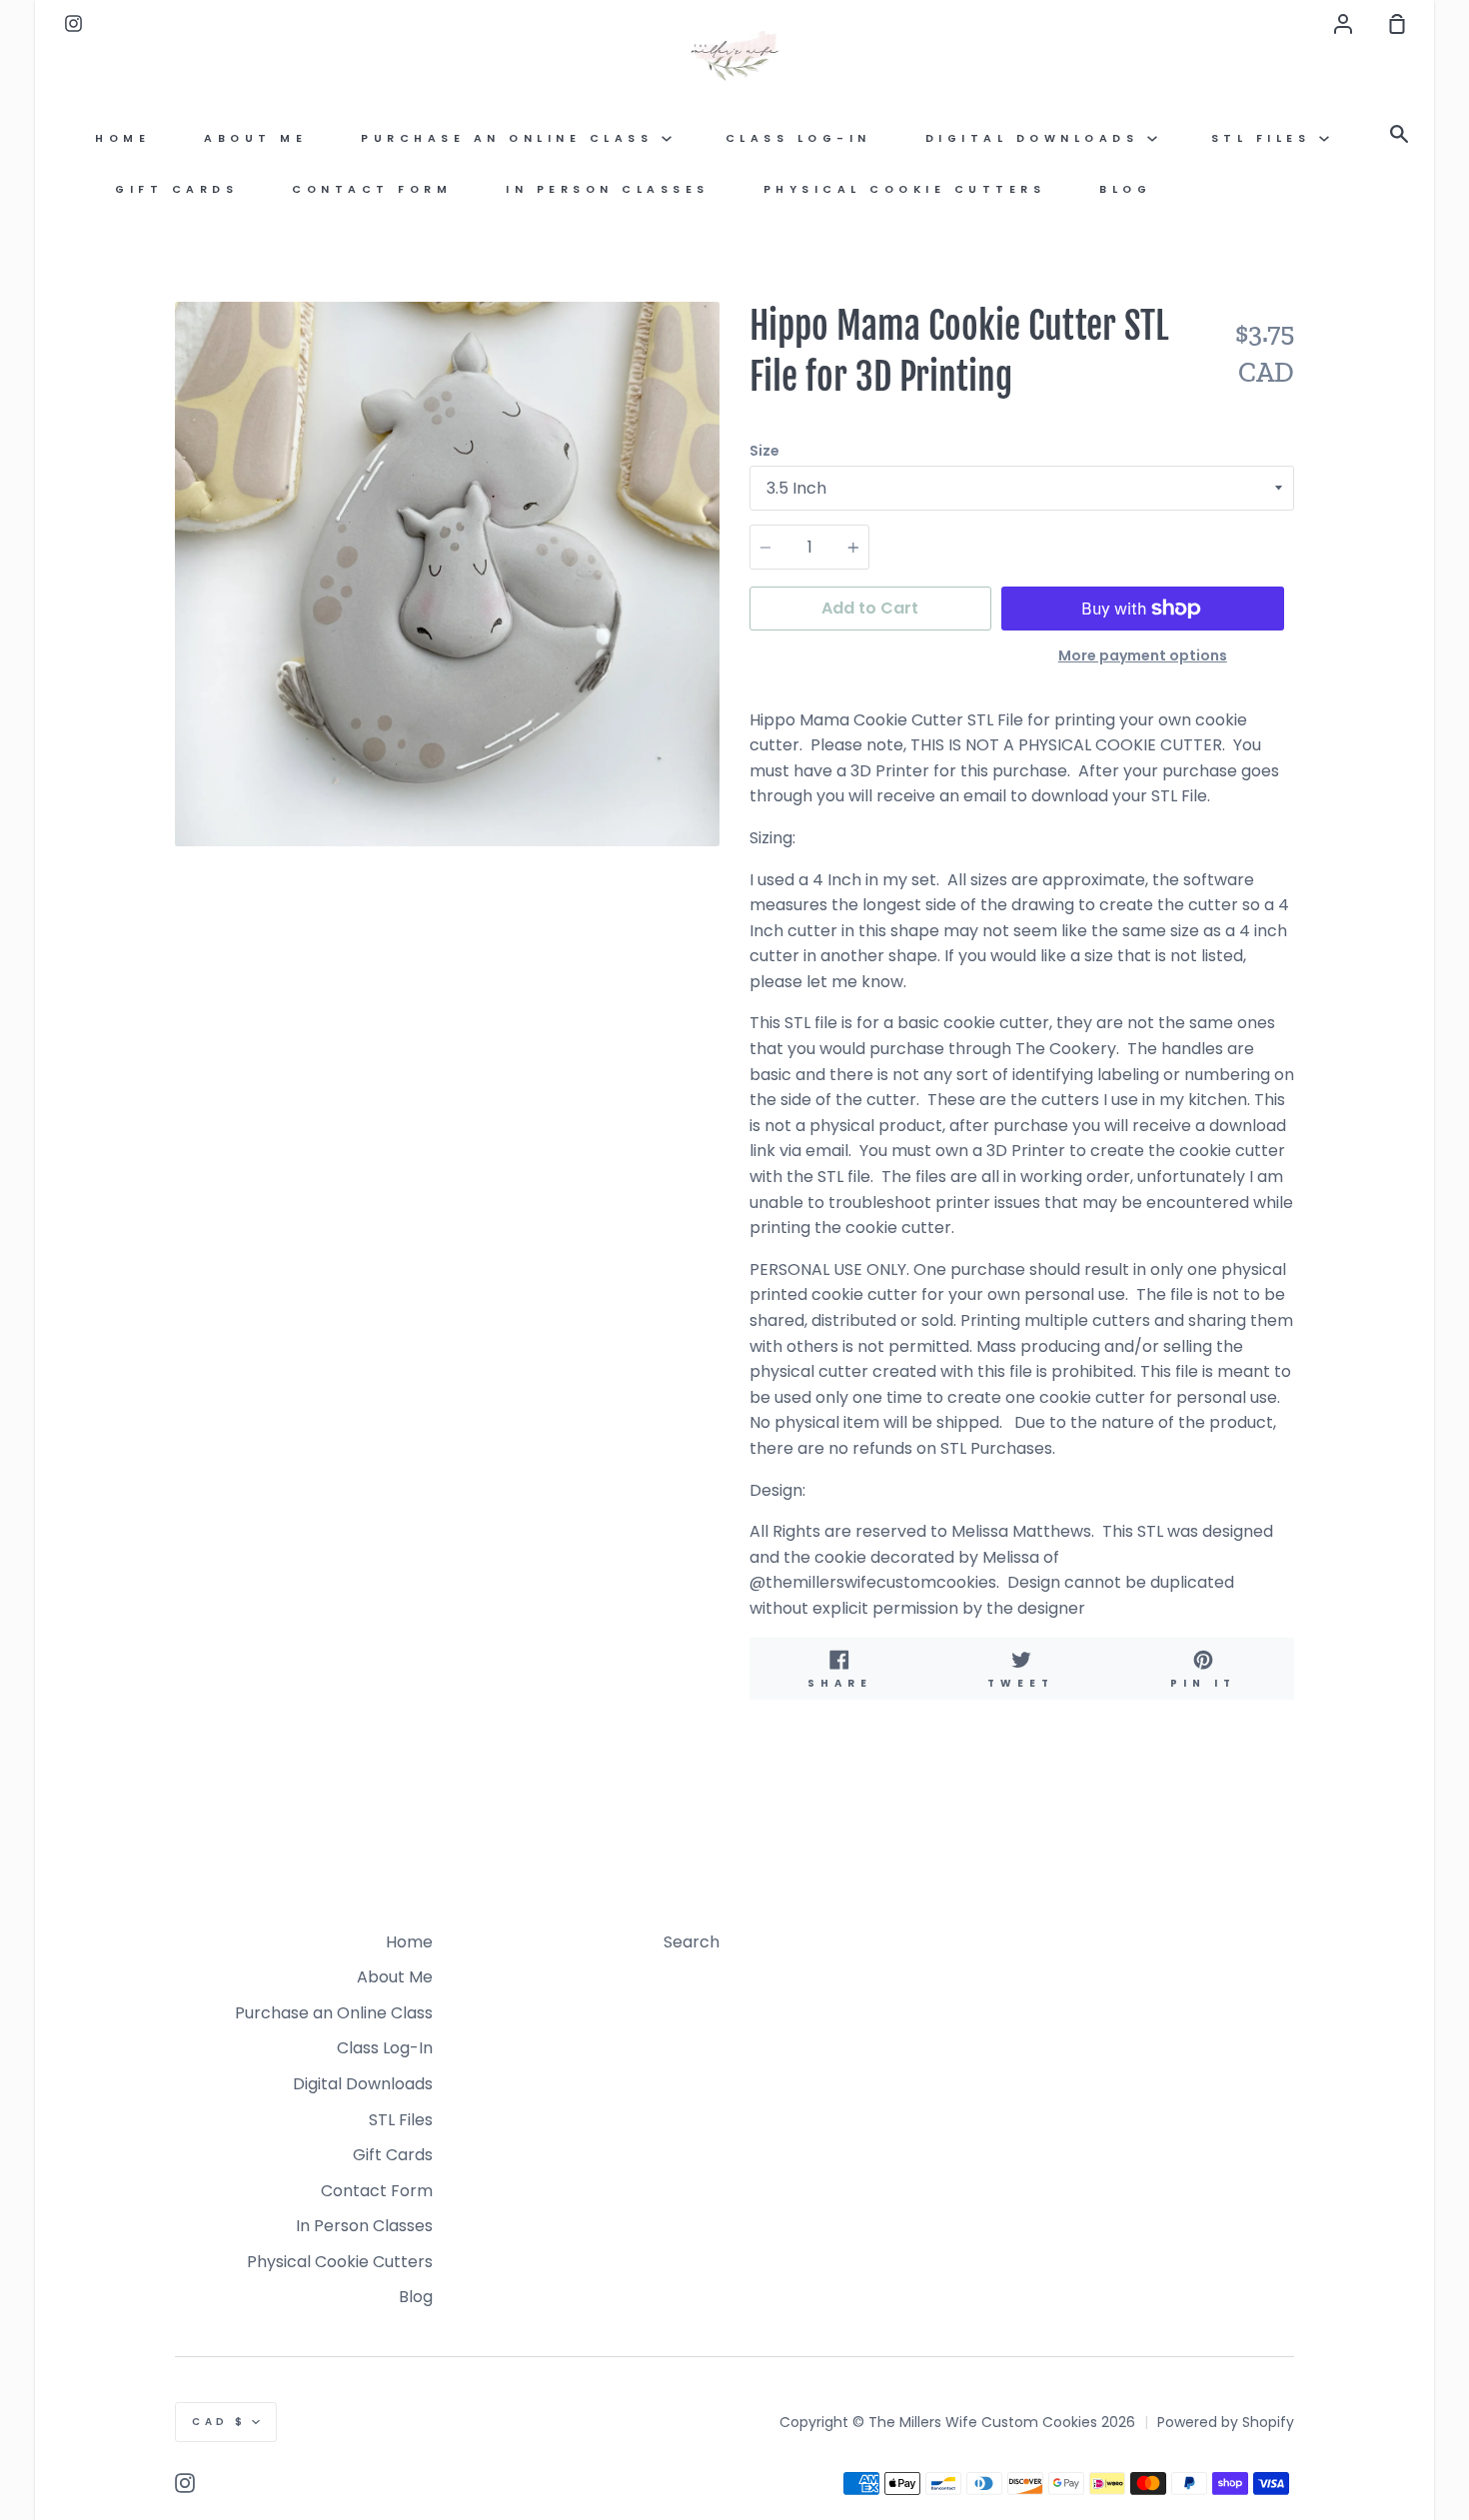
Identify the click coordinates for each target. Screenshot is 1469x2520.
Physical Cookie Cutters (905, 189)
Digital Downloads (1036, 138)
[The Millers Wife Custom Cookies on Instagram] (185, 2483)
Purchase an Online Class (511, 138)
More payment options (1143, 655)
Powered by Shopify (1226, 2422)
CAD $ (219, 2422)
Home (122, 138)
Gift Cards (176, 189)
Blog (1125, 189)
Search (692, 1942)
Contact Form (372, 189)
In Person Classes (608, 189)
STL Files (1265, 138)
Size (764, 451)
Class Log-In (798, 138)
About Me (255, 138)
